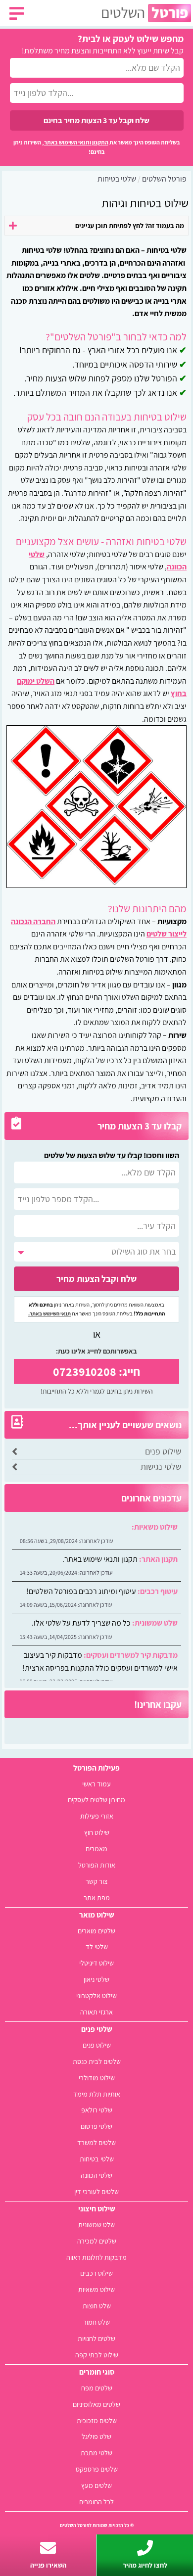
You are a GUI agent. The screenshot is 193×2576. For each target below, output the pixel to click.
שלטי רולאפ (97, 2110)
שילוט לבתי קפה (97, 2355)
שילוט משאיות (96, 2289)
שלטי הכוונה (96, 2175)
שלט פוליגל (96, 2436)
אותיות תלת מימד (97, 2094)
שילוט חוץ (97, 1832)
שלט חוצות (97, 2306)
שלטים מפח (97, 2388)
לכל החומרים (96, 2502)
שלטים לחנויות (96, 2338)
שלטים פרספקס (97, 2469)
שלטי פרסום (96, 2126)
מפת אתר (97, 1897)
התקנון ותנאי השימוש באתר (76, 142)
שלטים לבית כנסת (97, 2061)
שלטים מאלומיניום (96, 2404)
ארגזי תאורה (96, 2012)
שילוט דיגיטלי (96, 1963)
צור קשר (96, 1881)
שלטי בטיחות (97, 2159)
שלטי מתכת (96, 2453)
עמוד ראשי (96, 1784)
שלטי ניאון (96, 1979)
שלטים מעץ (96, 2485)
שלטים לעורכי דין (96, 2191)
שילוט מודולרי (97, 2078)
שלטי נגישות (161, 1467)
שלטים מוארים (96, 1931)
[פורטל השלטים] (146, 13)
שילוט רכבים (96, 2273)
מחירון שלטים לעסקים (96, 1800)
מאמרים (96, 1849)
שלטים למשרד (96, 2142)
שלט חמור (96, 2322)
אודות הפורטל (97, 1865)
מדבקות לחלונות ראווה (96, 2257)
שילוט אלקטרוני (96, 1995)
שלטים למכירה (97, 2241)
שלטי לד (97, 1946)
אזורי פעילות (97, 1816)
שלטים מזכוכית (97, 2420)
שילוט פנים (163, 1451)
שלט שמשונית (96, 2225)
